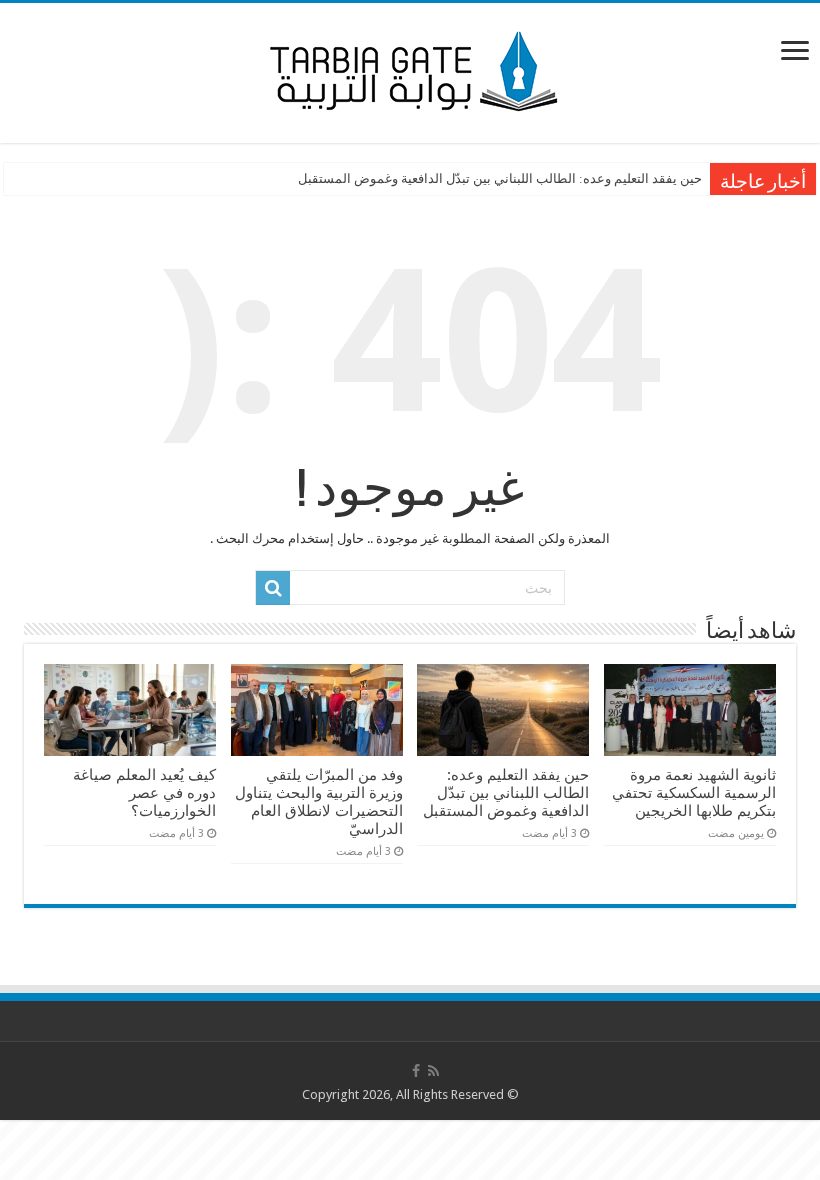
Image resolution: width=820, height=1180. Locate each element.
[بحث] (273, 588)
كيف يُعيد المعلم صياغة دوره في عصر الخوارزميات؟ (144, 793)
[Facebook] (416, 1071)
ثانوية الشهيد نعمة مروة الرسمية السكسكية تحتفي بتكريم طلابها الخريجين (694, 793)
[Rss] (433, 1071)
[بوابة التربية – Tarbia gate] (410, 69)
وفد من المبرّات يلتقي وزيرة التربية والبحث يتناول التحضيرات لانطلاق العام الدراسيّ (319, 802)
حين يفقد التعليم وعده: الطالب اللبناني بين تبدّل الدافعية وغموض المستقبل (500, 178)
